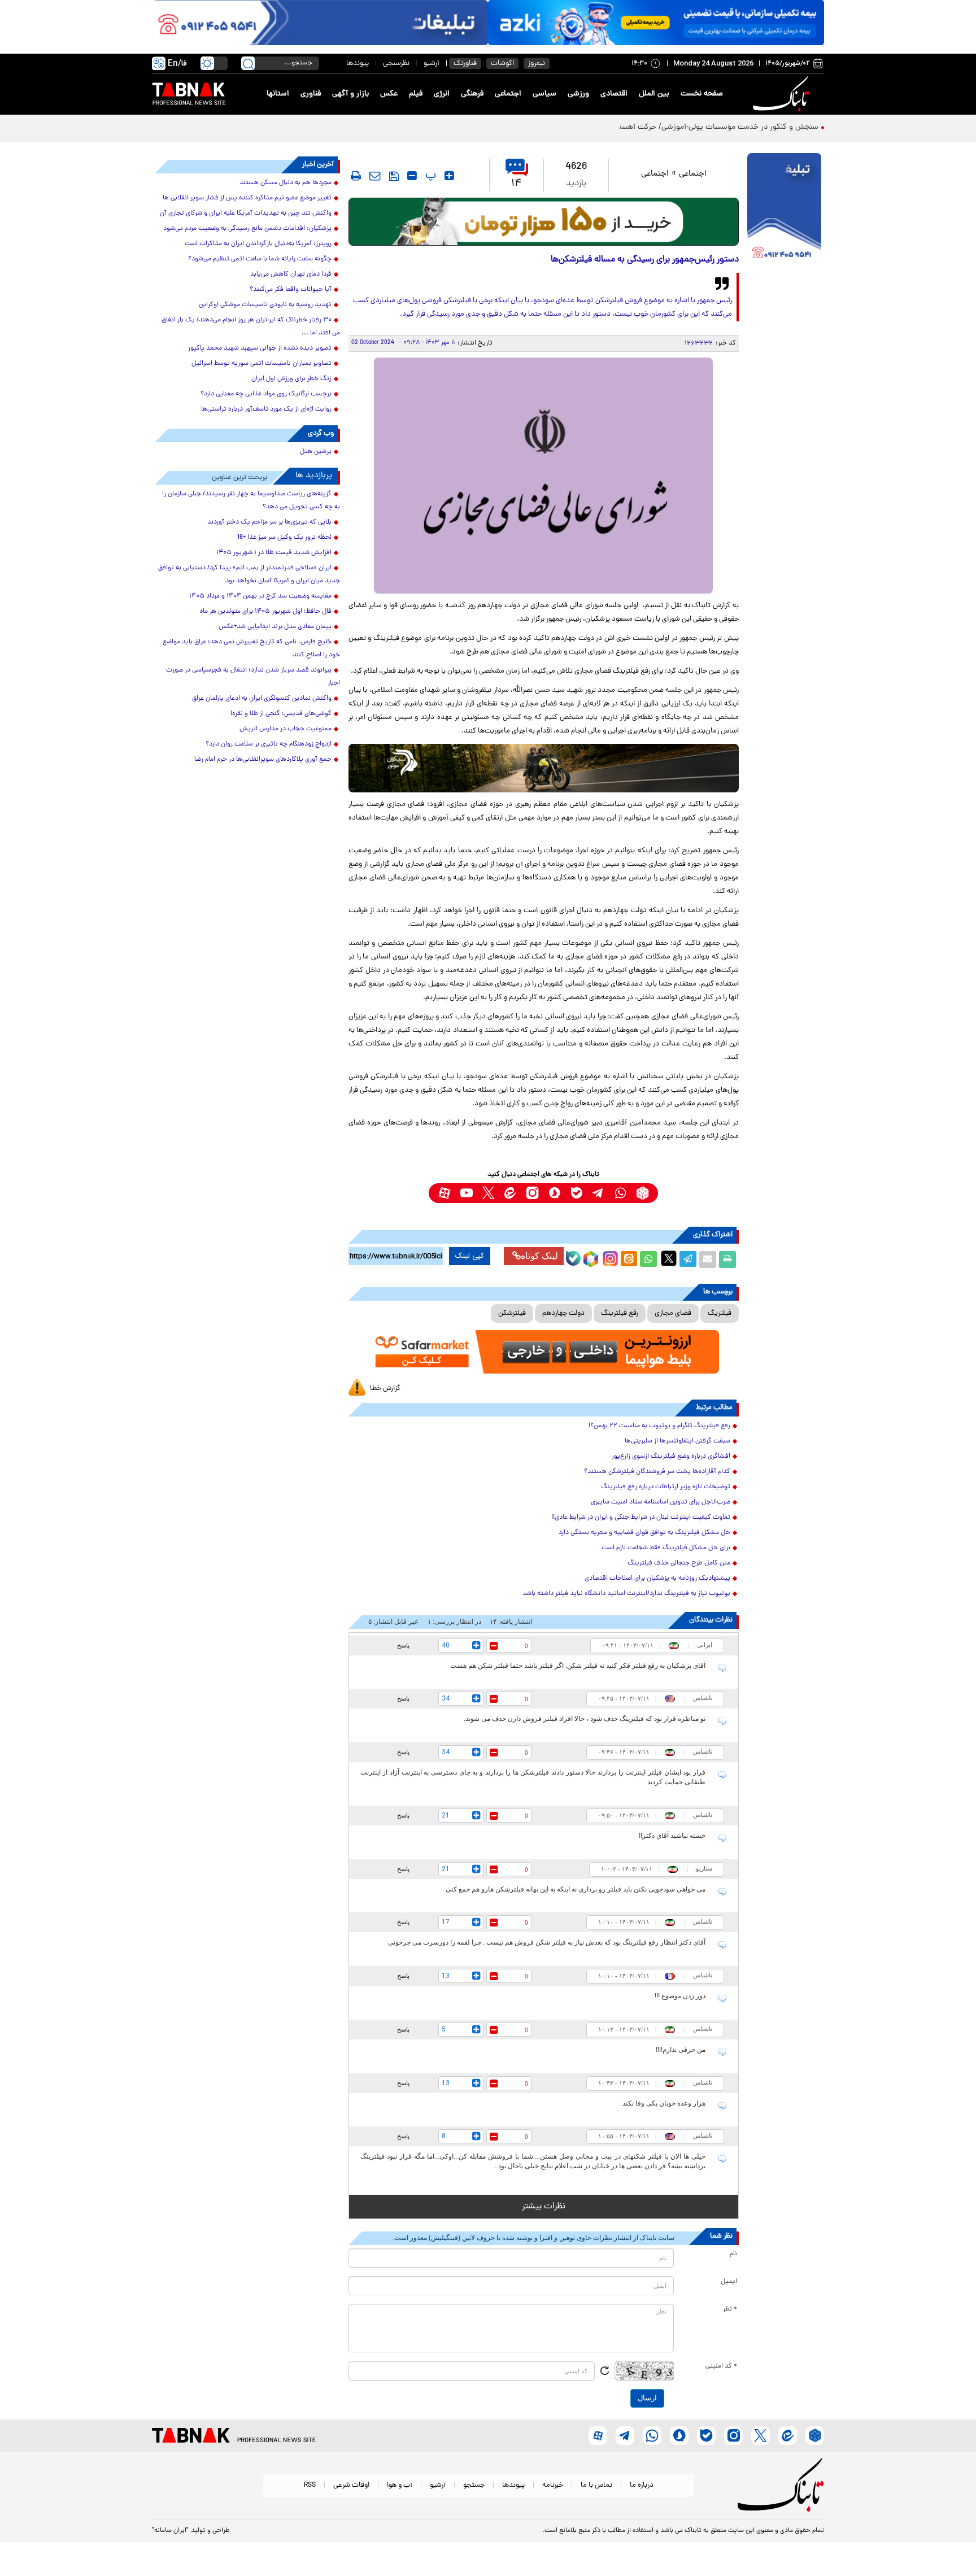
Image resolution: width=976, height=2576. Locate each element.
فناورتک (465, 64)
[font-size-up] (449, 176)
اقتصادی (614, 94)
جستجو (474, 2485)
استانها (278, 94)
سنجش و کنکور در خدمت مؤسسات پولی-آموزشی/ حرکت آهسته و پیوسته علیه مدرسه (681, 127)
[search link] (248, 63)
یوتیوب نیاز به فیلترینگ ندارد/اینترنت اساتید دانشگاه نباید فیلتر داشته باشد (626, 1594)
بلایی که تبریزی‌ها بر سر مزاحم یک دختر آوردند (269, 522)
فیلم (416, 94)
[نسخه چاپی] (727, 1259)
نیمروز (537, 64)
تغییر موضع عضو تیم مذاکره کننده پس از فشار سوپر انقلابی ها (247, 198)
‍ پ (429, 176)
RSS (310, 2485)
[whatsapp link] (620, 1193)
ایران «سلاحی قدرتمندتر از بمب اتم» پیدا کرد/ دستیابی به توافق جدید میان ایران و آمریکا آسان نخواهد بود (249, 575)
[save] (394, 176)
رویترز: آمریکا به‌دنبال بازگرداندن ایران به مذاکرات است (258, 244)
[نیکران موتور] (544, 768)
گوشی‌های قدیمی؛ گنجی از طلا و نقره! (281, 714)
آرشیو (432, 64)
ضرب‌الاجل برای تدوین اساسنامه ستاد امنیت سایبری (661, 1502)
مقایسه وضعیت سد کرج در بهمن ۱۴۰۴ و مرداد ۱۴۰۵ (260, 596)
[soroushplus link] (554, 1193)
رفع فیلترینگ (620, 1313)
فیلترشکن (512, 1313)
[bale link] (576, 1193)
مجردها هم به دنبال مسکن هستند (286, 183)
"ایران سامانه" (170, 2531)
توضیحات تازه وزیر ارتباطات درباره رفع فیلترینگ (666, 1487)
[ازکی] (656, 23)
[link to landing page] (783, 94)
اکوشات (502, 64)
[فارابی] (544, 222)
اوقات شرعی (351, 2485)
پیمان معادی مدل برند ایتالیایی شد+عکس (275, 627)
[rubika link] (642, 1193)
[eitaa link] (510, 1193)
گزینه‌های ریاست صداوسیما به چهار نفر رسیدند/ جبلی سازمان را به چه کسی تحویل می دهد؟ (251, 501)
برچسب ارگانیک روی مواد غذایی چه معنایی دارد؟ (266, 394)
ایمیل (729, 2282)
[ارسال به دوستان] (708, 1259)
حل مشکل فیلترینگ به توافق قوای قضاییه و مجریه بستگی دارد (644, 1533)
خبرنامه (553, 2485)
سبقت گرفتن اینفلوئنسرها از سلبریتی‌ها (677, 1441)
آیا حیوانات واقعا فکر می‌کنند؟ (291, 290)
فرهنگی (472, 94)
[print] (356, 176)
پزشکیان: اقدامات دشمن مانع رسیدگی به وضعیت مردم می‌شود (247, 229)
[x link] (488, 1193)
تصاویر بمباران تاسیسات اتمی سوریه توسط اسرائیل (262, 364)
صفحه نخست (702, 94)
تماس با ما (596, 2485)
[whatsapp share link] (648, 1259)
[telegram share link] (688, 1259)
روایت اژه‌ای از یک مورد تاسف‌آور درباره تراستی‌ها (266, 409)
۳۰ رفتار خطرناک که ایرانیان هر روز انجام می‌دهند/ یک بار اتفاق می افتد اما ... (251, 327)
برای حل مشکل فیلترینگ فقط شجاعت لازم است (663, 1548)
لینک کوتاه (539, 1256)
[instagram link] (532, 1193)
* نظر (730, 2309)
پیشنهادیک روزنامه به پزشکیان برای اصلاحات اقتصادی (657, 1579)
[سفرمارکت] (543, 1352)
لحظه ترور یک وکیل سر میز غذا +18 (284, 538)
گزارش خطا (385, 1389)
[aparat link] (444, 1193)
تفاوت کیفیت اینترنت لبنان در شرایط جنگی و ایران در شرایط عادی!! (641, 1518)
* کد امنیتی (721, 2366)
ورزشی (578, 94)
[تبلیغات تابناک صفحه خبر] (784, 210)
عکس (389, 94)
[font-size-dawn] (412, 176)
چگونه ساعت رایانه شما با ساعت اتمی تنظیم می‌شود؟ (260, 259)
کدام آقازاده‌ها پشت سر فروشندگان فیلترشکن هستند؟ (657, 1472)
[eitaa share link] (629, 1259)
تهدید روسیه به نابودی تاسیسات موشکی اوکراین (265, 305)
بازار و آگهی (350, 94)
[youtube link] (466, 1193)
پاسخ (403, 1645)
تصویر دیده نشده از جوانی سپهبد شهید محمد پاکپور (260, 348)
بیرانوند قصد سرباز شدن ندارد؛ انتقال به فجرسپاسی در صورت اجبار (253, 677)
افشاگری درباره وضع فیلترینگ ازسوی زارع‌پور (671, 1457)
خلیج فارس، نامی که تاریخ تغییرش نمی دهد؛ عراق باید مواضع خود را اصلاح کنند (251, 649)
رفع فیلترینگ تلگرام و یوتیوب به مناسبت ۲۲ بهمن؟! (659, 1426)
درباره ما (642, 2485)
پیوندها (358, 64)
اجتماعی (508, 94)
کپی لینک (470, 1256)
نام (733, 2254)
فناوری (311, 94)
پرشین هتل (316, 452)
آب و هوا (400, 2485)
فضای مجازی (673, 1313)
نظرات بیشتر (544, 2207)
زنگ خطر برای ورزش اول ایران (291, 379)
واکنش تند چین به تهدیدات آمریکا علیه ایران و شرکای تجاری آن (246, 213)
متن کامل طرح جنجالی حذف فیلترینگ (679, 1563)
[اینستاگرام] (609, 1257)
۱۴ (517, 184)
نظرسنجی (396, 64)
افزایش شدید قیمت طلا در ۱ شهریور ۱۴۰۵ (274, 553)
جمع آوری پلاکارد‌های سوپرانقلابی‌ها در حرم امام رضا (263, 760)
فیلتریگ (720, 1313)
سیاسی (544, 94)
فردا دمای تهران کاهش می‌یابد (291, 274)
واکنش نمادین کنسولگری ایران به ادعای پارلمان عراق (262, 699)
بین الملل (654, 94)
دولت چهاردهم (563, 1313)
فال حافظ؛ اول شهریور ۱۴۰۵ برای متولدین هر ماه (266, 612)
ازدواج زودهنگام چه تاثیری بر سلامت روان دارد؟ (269, 744)
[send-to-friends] (375, 176)
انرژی (442, 94)
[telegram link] (598, 1193)
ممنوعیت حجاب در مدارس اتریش (286, 729)
